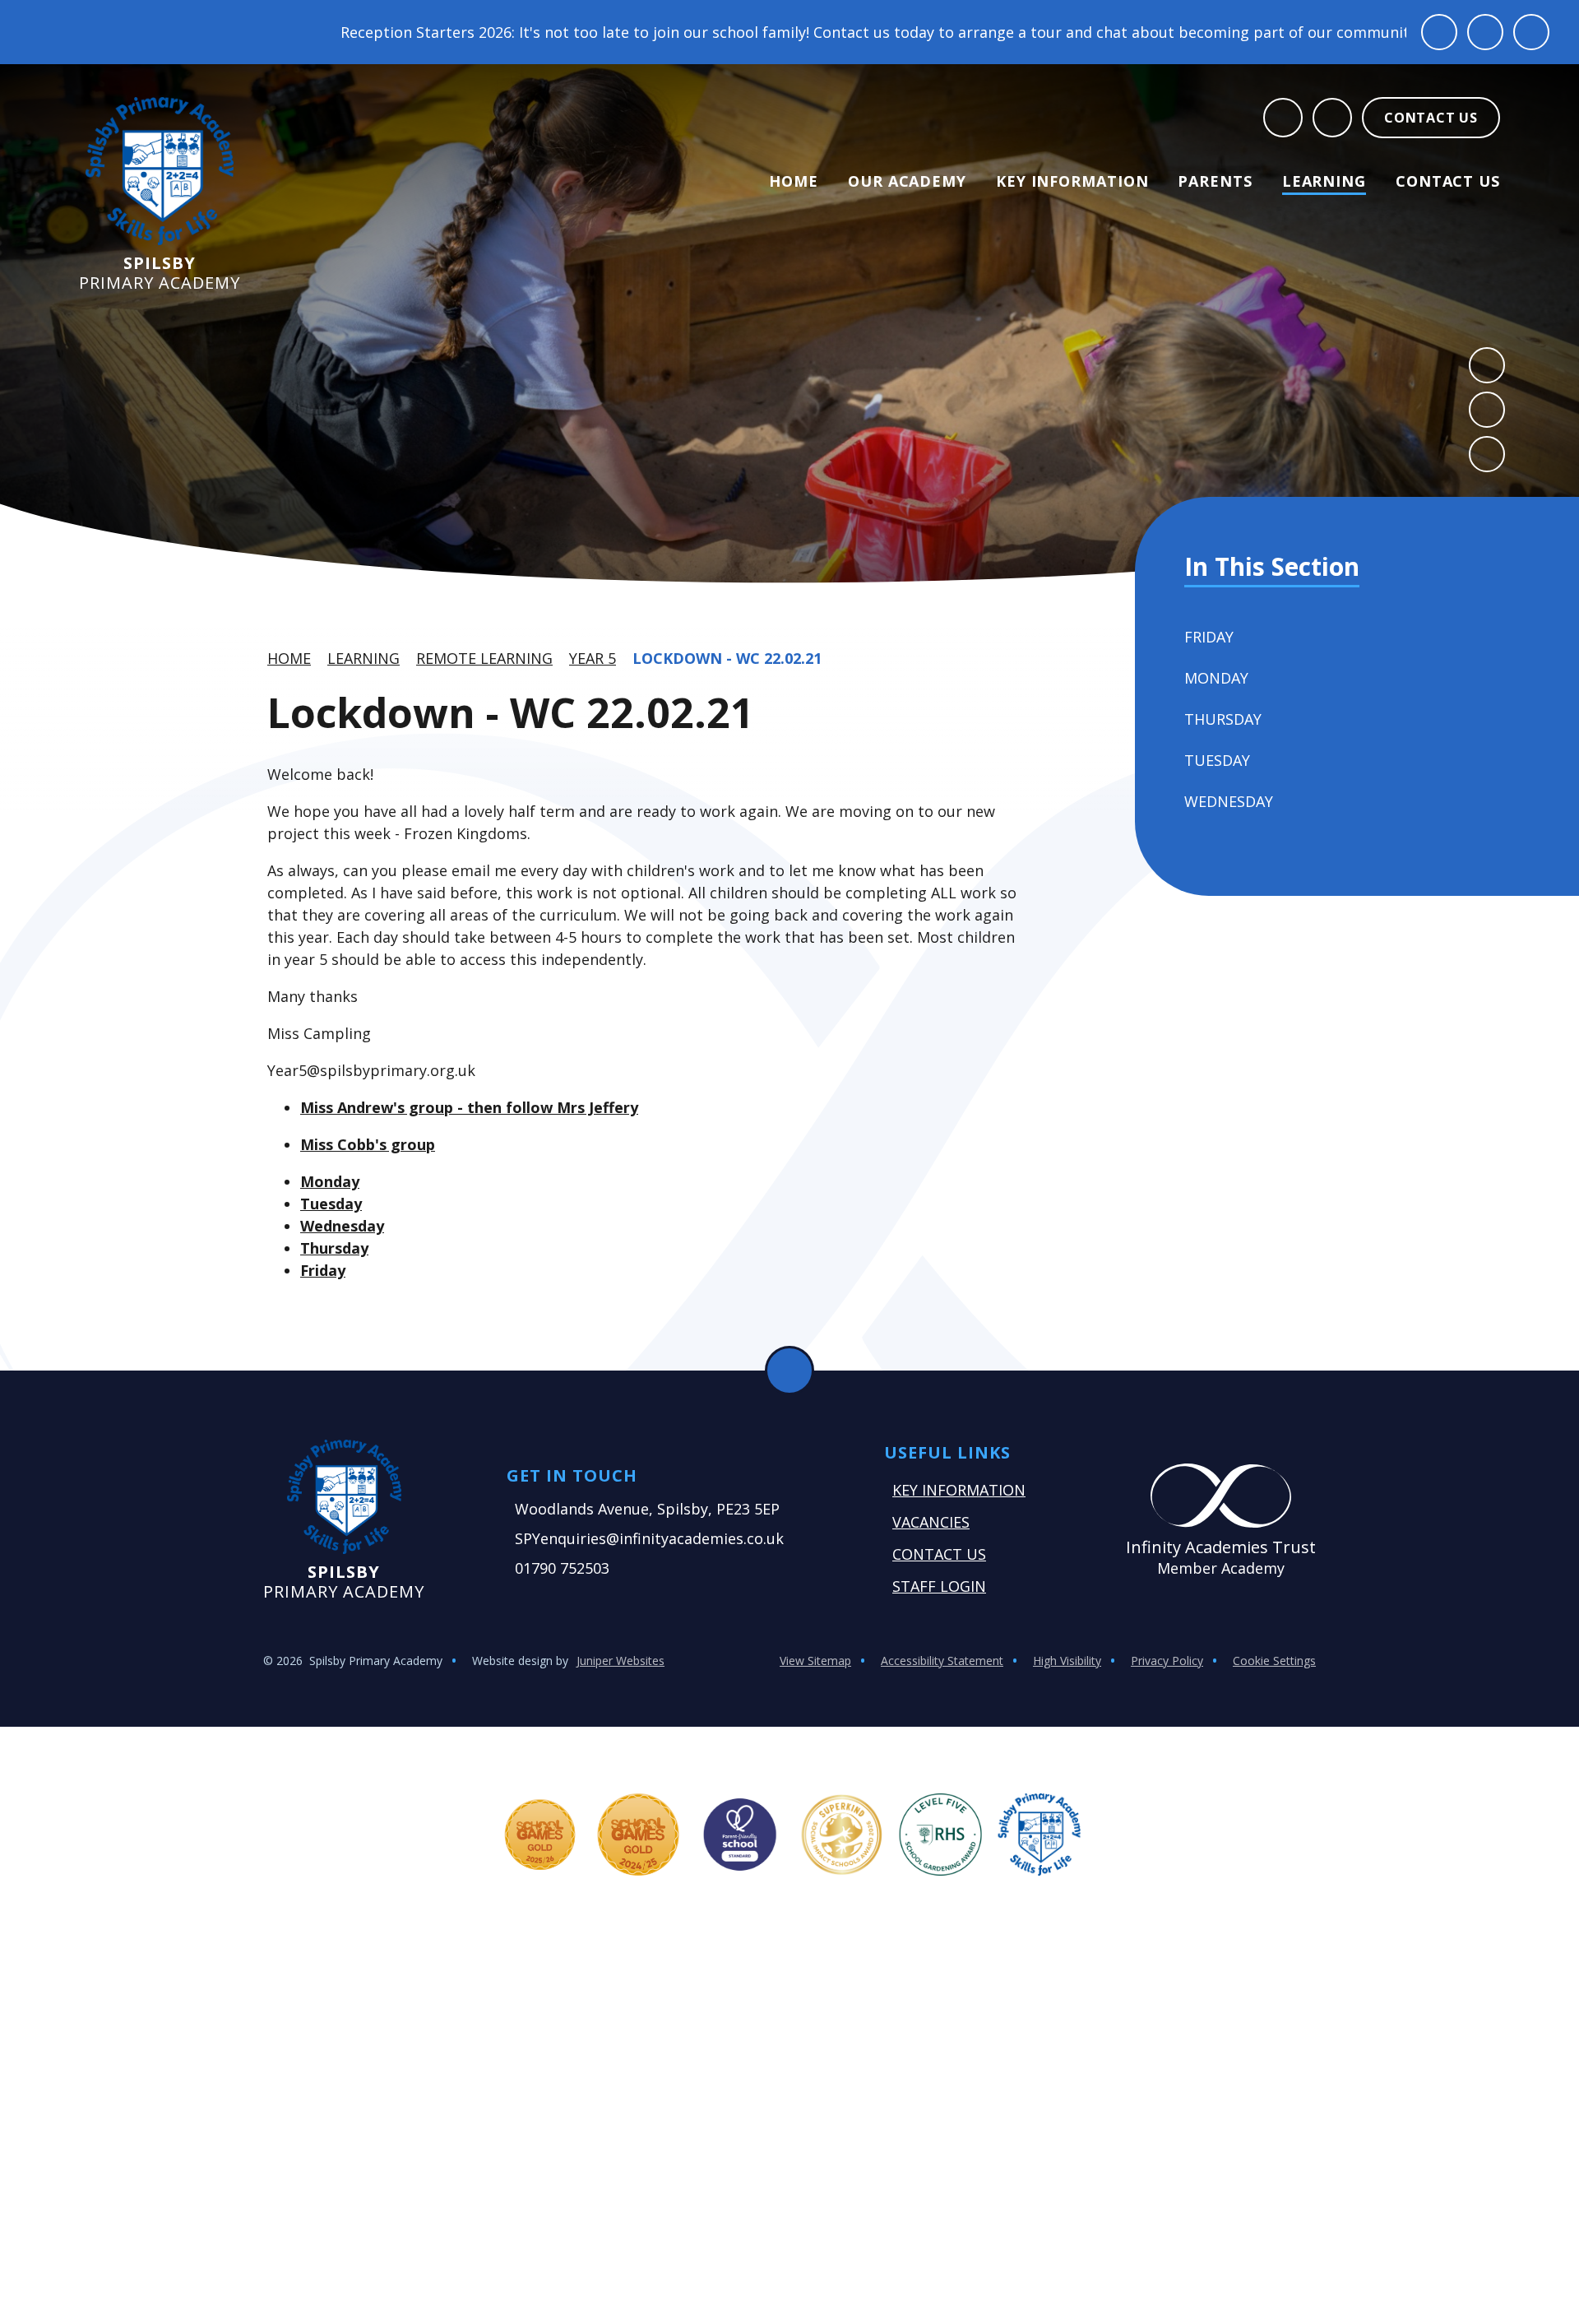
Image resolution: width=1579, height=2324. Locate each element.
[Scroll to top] (789, 1371)
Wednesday (342, 1226)
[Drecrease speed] (1485, 32)
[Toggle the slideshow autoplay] (1487, 454)
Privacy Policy (1167, 1661)
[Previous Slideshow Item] (1487, 365)
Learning (363, 658)
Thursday (334, 1248)
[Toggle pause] (1439, 32)
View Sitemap (815, 1661)
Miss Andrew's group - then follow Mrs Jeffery (469, 1107)
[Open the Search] (1283, 118)
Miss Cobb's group (368, 1144)
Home (289, 658)
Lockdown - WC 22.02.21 (727, 658)
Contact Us (939, 1554)
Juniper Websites (620, 1661)
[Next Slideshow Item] (1487, 410)
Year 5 (593, 658)
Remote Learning (484, 658)
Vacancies (931, 1522)
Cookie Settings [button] (1274, 1661)
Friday (323, 1270)
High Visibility (1067, 1661)
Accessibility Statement (942, 1661)
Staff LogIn (939, 1586)
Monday (330, 1181)
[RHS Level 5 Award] (941, 1835)
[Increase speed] (1531, 32)
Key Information (959, 1490)
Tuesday (331, 1204)
